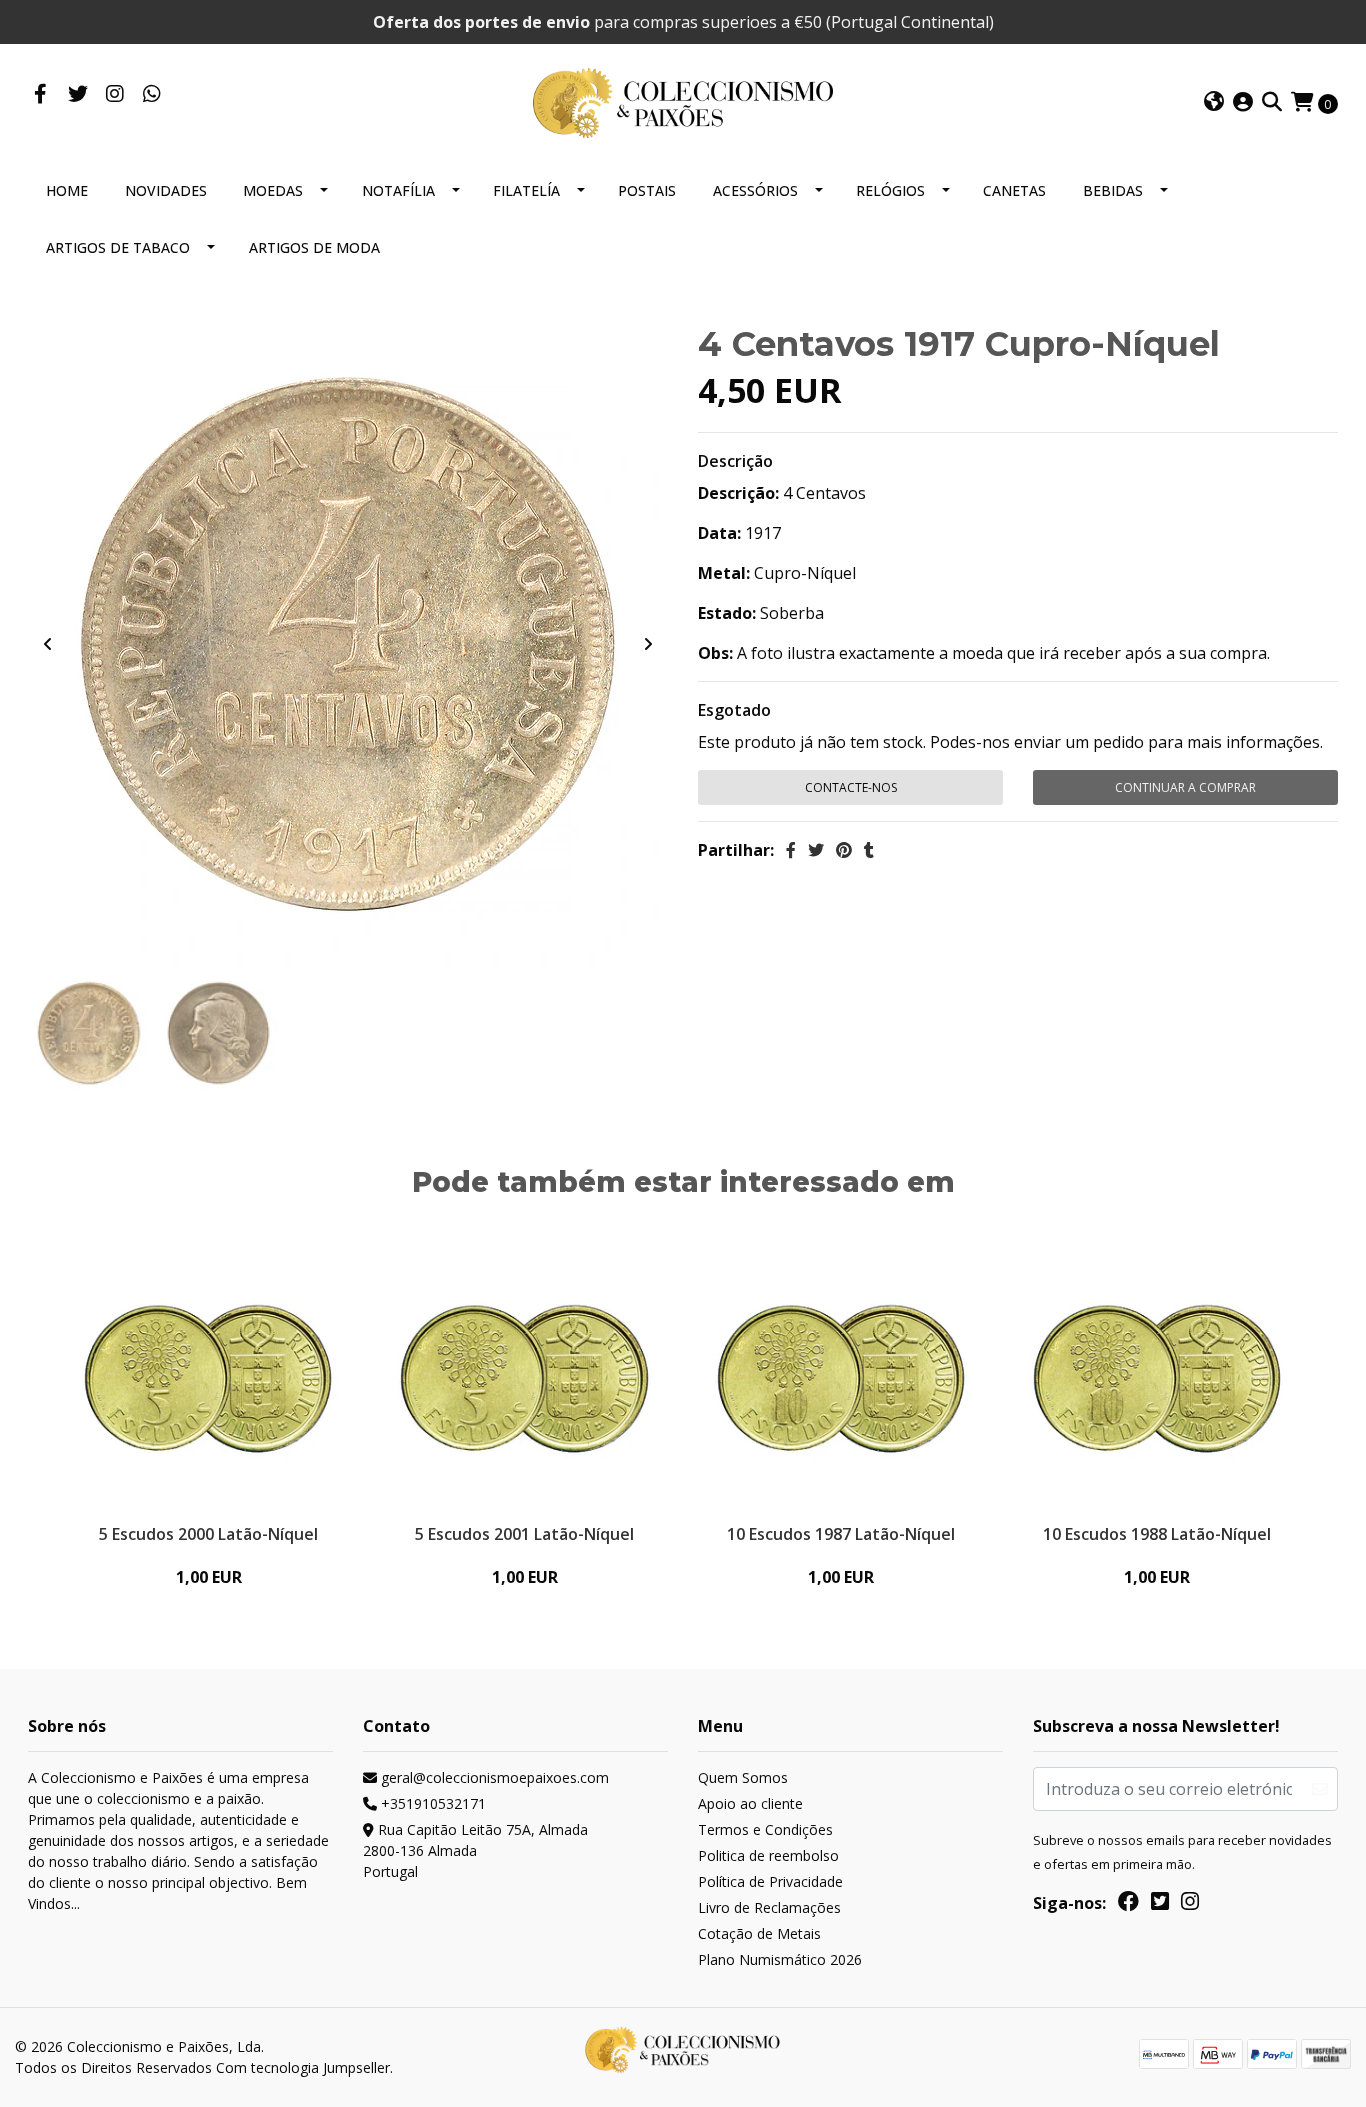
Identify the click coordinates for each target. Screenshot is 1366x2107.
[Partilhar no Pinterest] (844, 850)
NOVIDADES (166, 190)
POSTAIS (647, 190)
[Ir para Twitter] (77, 95)
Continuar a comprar (1185, 787)
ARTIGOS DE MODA (314, 247)
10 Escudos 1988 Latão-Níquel (1157, 1534)
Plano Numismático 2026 (780, 1959)
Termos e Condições (765, 1829)
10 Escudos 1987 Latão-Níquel (841, 1534)
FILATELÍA (526, 190)
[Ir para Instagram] (114, 95)
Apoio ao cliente (750, 1803)
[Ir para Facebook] (40, 95)
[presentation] (48, 644)
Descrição (735, 461)
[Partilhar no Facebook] (791, 850)
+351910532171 (431, 1803)
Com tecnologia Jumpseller (303, 2067)
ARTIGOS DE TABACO (118, 247)
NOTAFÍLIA (398, 190)
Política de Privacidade (770, 1881)
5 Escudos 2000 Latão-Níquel (208, 1534)
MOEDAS (273, 190)
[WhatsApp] (151, 95)
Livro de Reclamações (769, 1907)
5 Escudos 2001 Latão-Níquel (524, 1534)
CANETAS (1014, 190)
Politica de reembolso (768, 1855)
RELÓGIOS (890, 190)
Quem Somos (743, 1777)
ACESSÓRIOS (755, 190)
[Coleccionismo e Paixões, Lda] (683, 101)
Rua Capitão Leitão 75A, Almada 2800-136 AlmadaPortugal (475, 1850)
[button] (1214, 103)
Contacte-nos (851, 787)
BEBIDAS (1113, 190)
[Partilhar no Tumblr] (869, 850)
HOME (67, 190)
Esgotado (734, 710)
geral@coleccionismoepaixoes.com (493, 1777)
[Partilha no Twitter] (816, 850)
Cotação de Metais (759, 1933)
